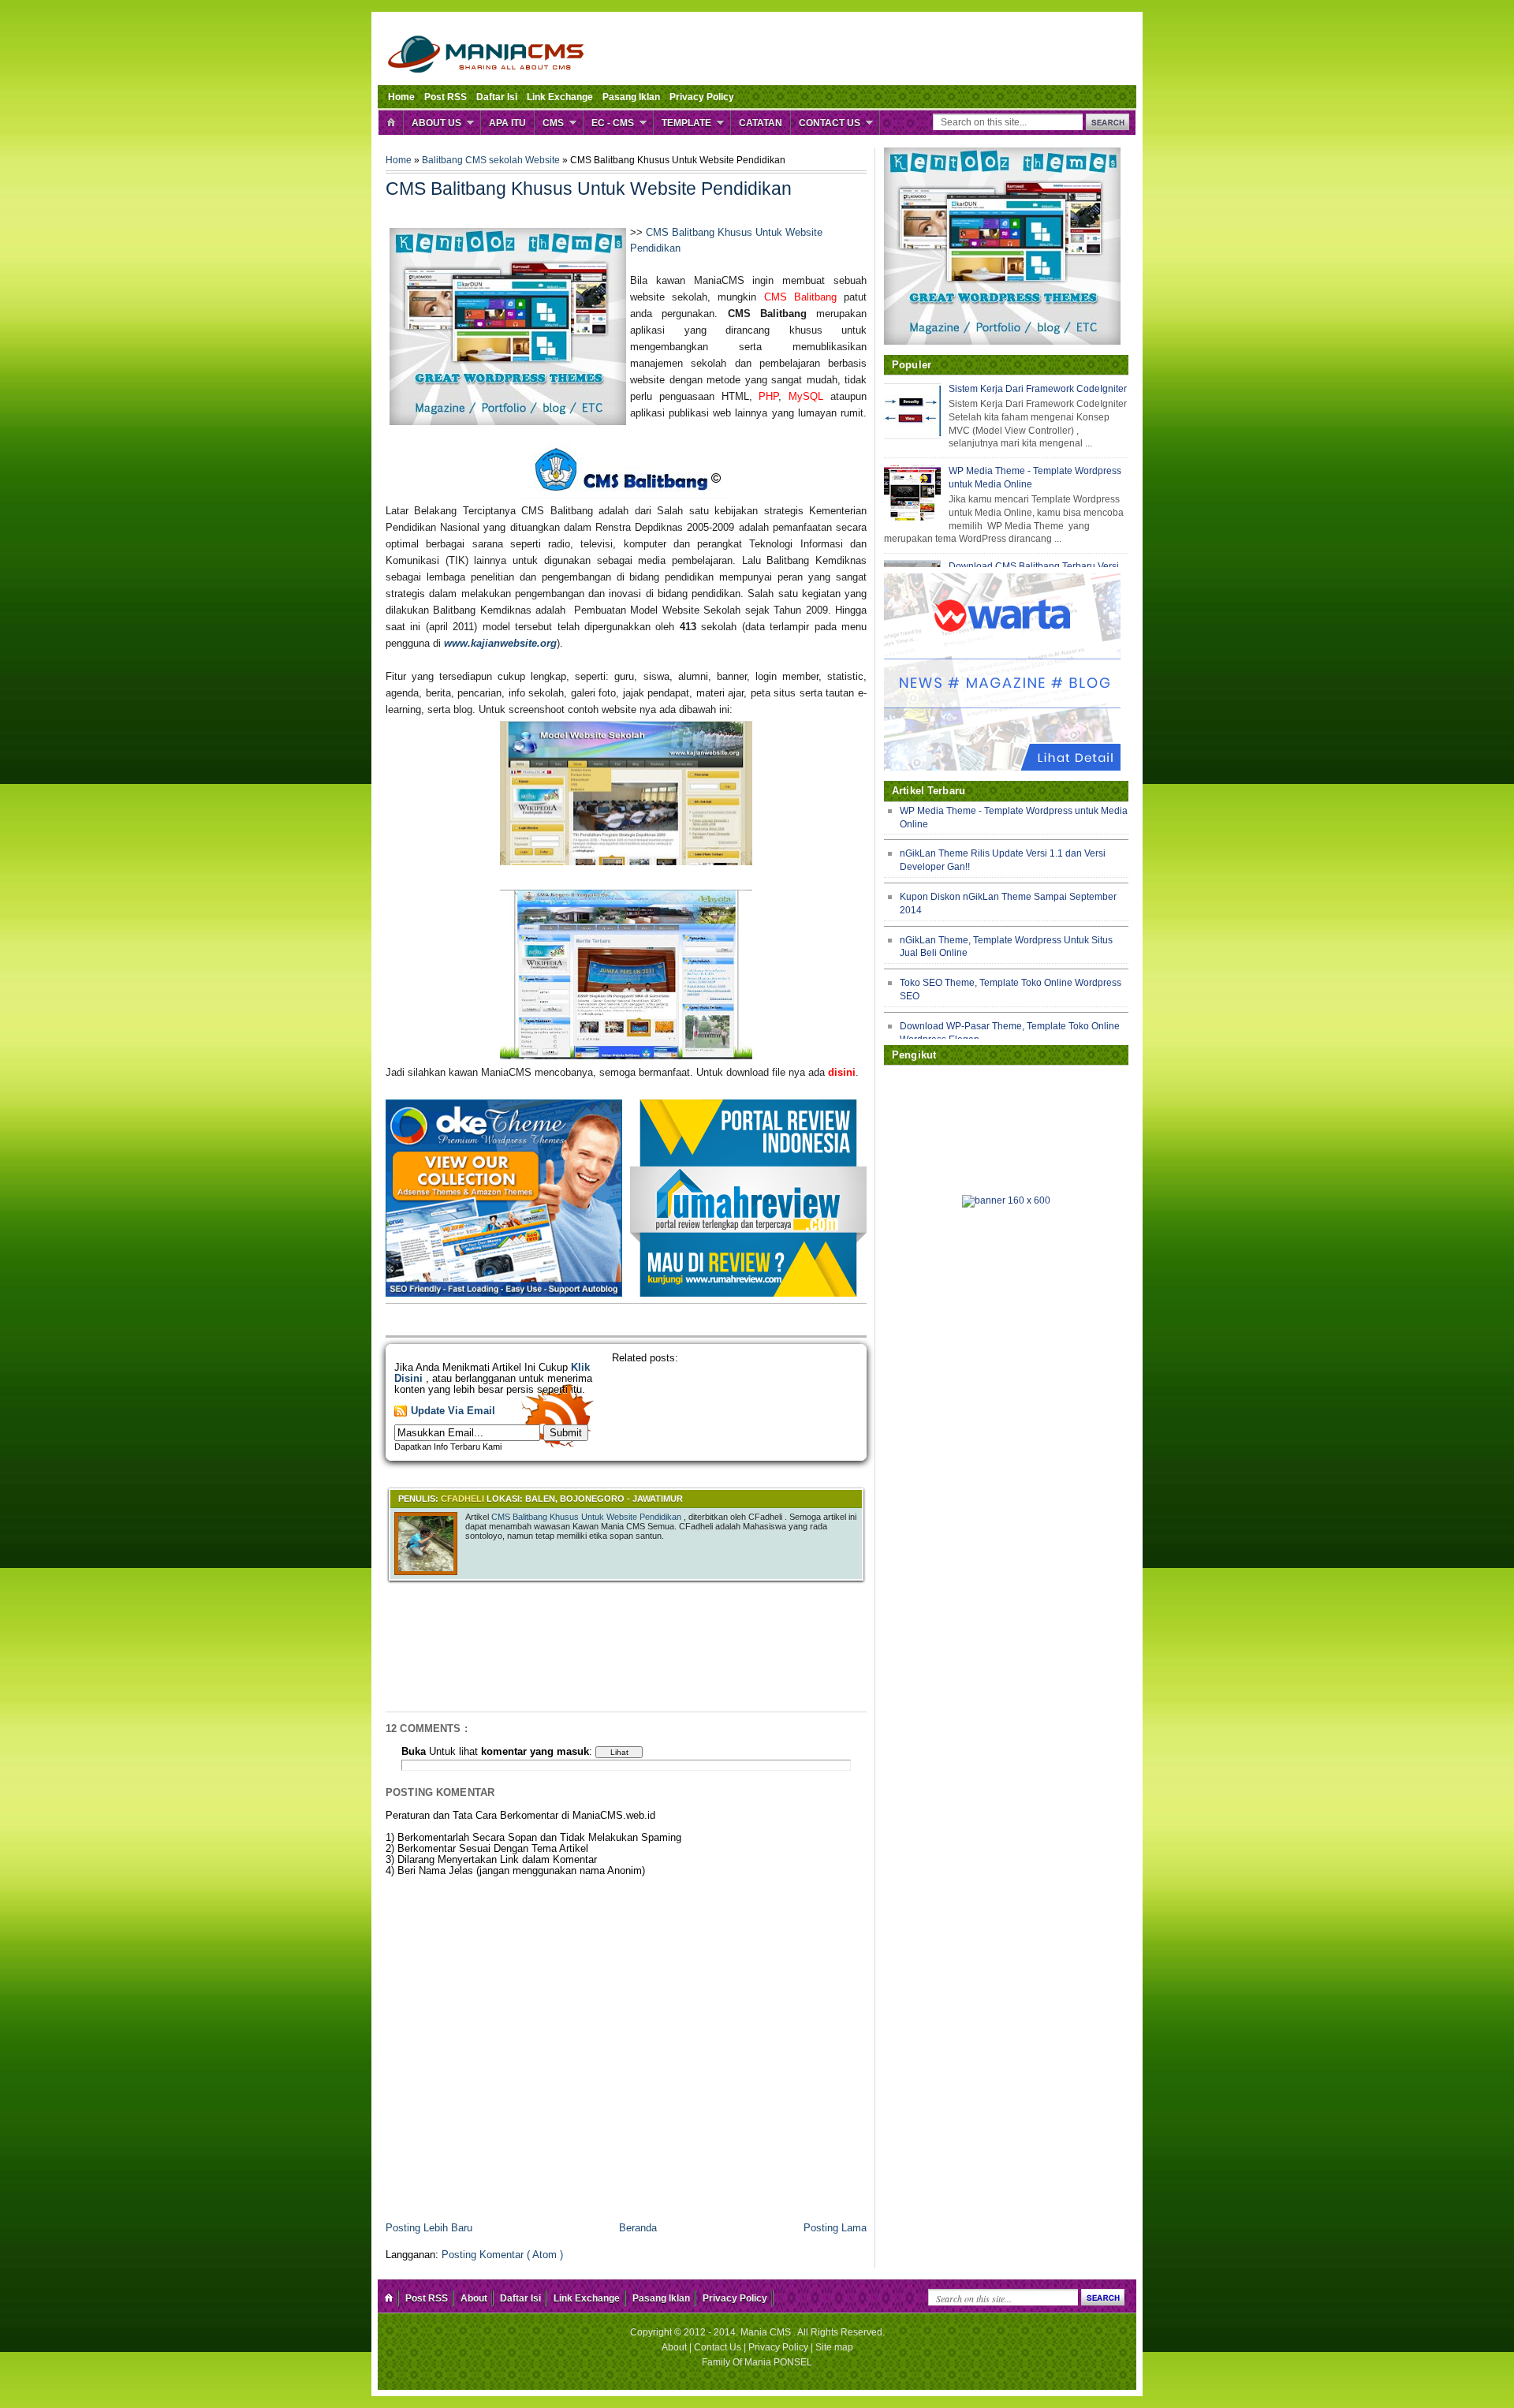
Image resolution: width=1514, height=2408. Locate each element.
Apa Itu (507, 123)
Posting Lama (835, 2228)
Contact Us (830, 123)
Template (686, 123)
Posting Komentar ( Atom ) (502, 2255)
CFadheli (464, 1499)
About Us (436, 123)
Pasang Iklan (631, 97)
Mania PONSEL (778, 2362)
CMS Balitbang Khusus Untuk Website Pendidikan (587, 1517)
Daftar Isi (497, 97)
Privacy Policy (702, 97)
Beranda (638, 2228)
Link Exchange (560, 97)
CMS (553, 123)
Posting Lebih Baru (429, 2228)
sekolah (507, 160)
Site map (834, 2347)
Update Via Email (453, 1411)
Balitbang (444, 160)
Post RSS (446, 97)
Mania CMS (767, 2332)
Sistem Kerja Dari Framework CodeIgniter (1038, 389)
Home (401, 97)
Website (544, 160)
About (474, 2298)
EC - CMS (613, 123)
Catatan (761, 123)
